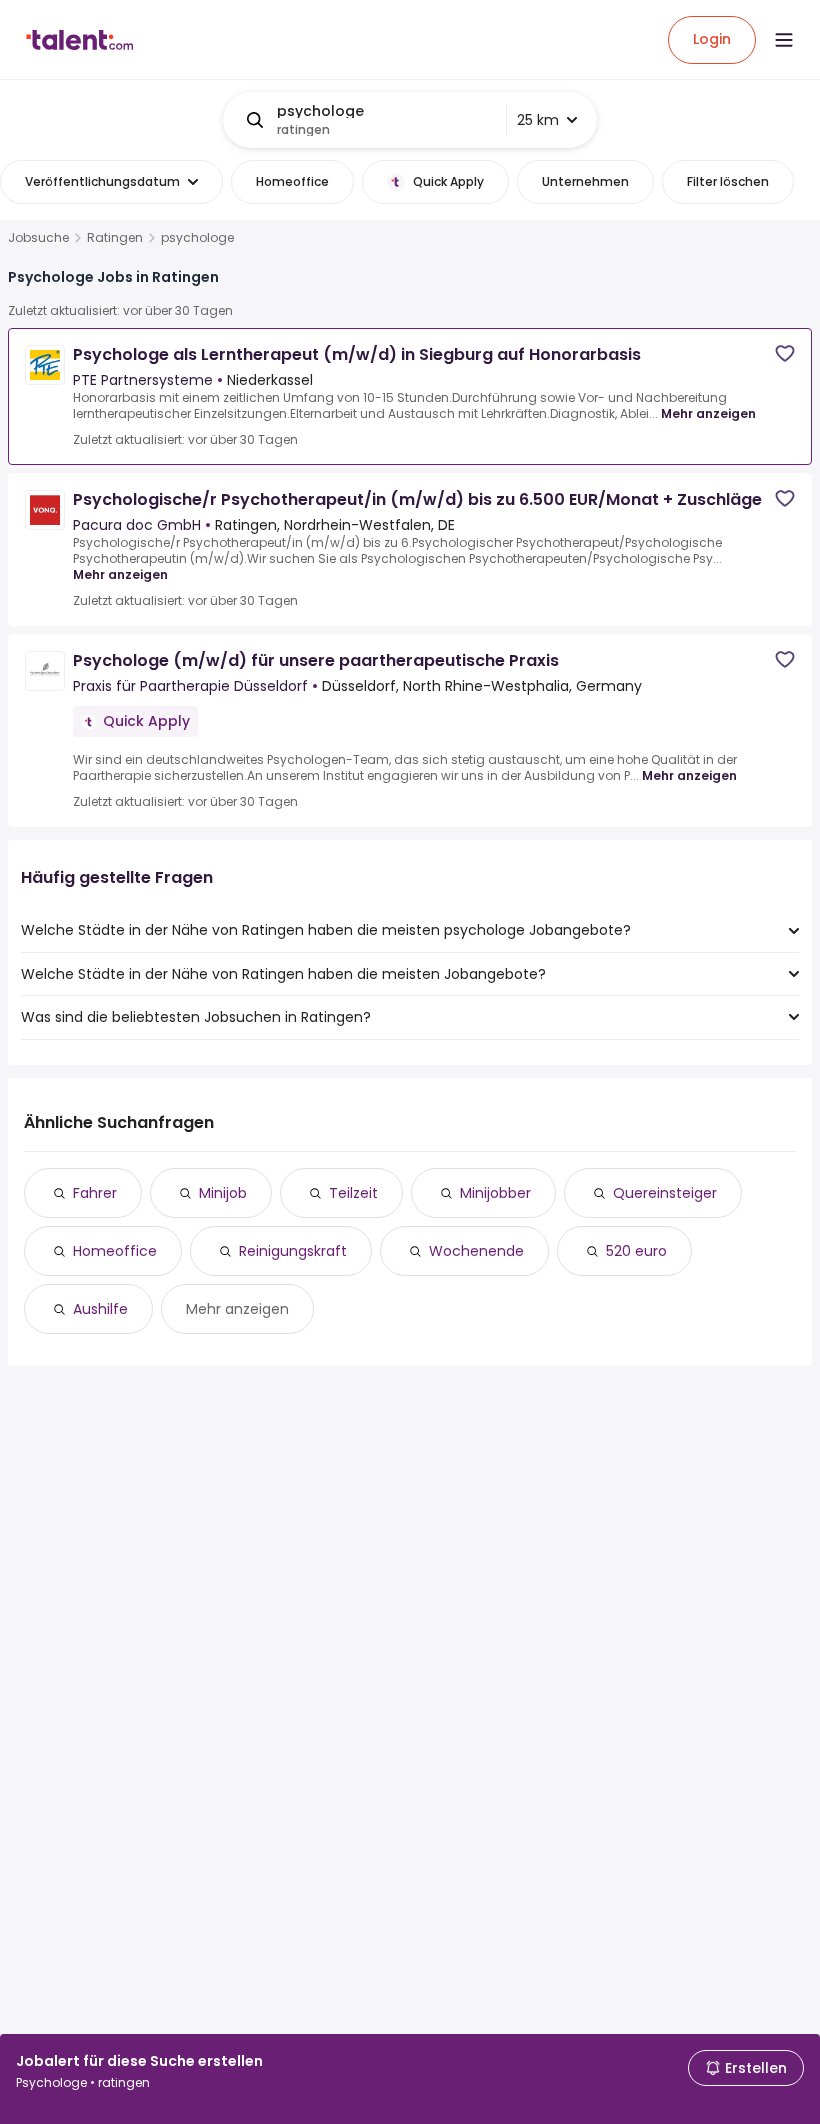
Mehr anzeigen (708, 413)
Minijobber (495, 1193)
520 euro (636, 1251)
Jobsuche (38, 238)
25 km (538, 120)
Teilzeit (353, 1193)
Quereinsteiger (665, 1193)
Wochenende (476, 1251)
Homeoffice (115, 1251)
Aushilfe (100, 1309)
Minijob (223, 1193)
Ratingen (115, 238)
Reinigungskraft (293, 1251)
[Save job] (785, 353)
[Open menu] (784, 40)
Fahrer (95, 1193)
